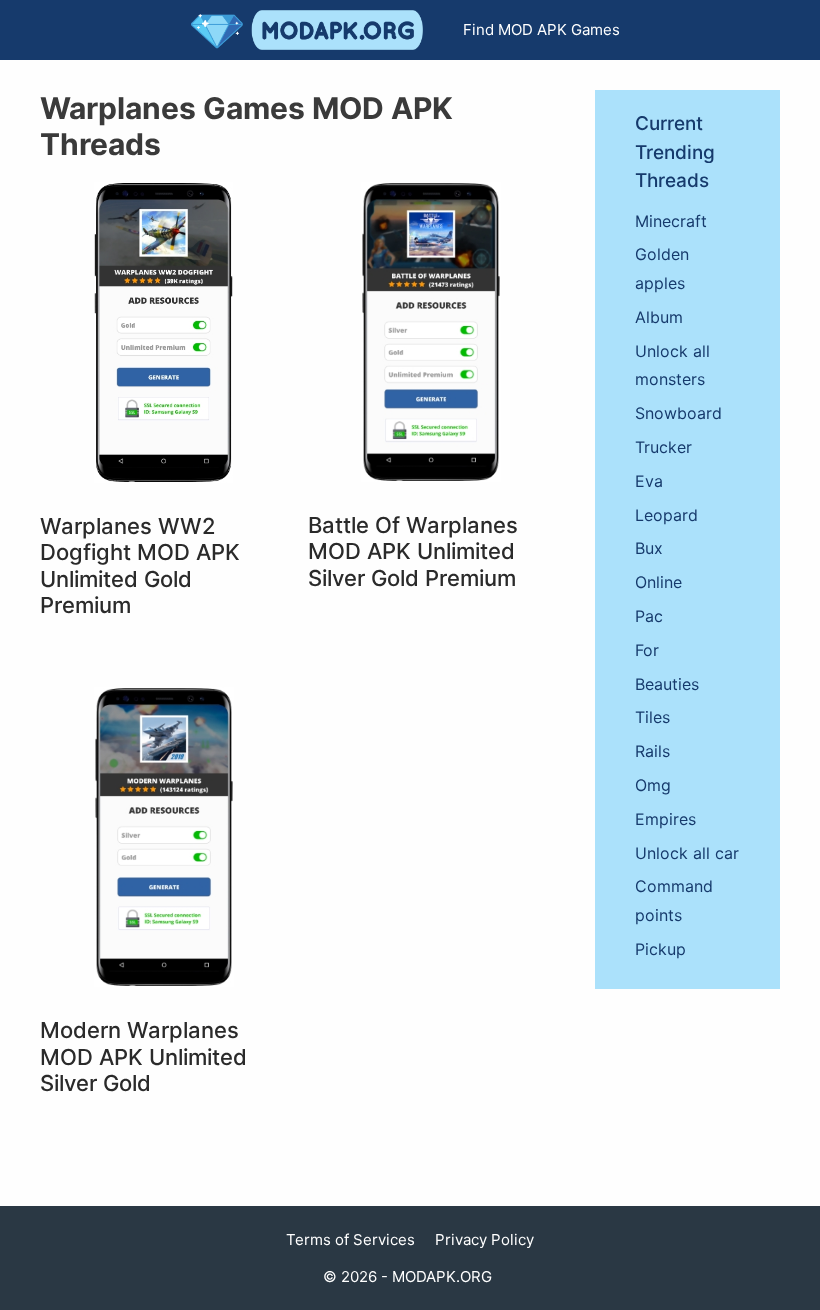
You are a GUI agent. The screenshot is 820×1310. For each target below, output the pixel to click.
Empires (665, 819)
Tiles (652, 717)
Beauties (667, 684)
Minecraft (671, 221)
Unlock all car (687, 853)
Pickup (660, 949)
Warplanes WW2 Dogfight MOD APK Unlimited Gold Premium (140, 565)
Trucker (663, 447)
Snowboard (678, 413)
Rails (652, 751)
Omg (653, 785)
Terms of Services (350, 1239)
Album (659, 317)
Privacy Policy (484, 1239)
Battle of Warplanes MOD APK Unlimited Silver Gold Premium (413, 551)
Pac (649, 616)
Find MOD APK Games (541, 29)
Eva (649, 481)
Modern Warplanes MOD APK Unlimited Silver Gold (143, 1056)
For (647, 650)
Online (658, 582)
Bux (649, 548)
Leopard (666, 515)
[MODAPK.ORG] (312, 30)
